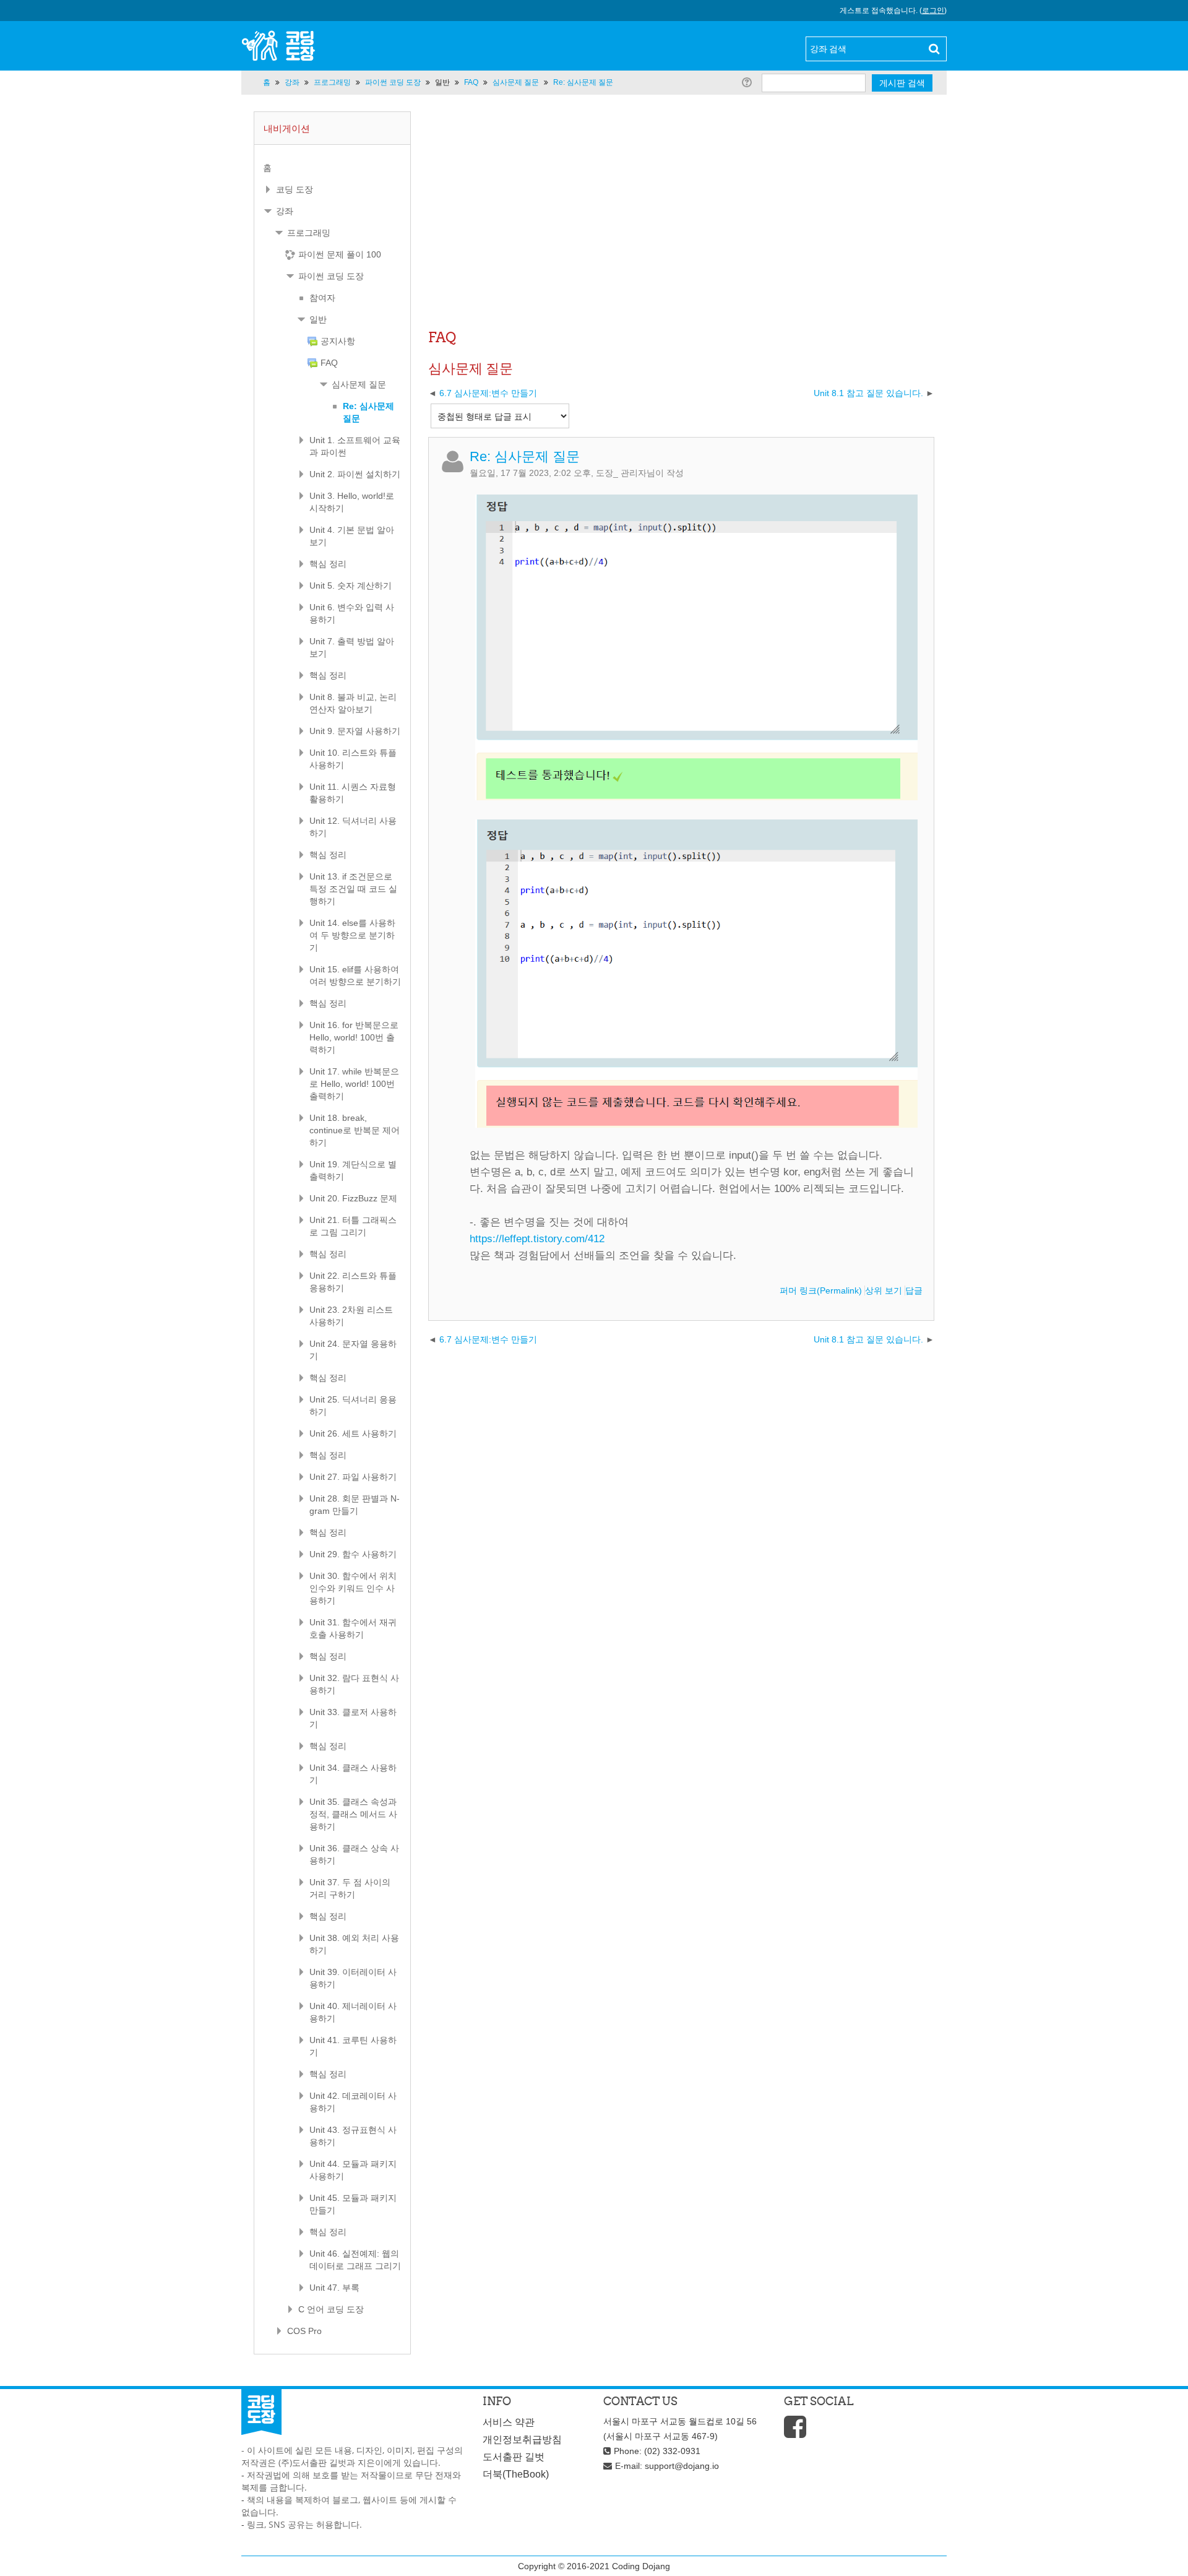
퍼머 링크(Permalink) (821, 1290)
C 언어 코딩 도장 (331, 2309)
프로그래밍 (309, 233)
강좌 (285, 211)
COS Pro (304, 2331)
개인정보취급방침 (522, 2440)
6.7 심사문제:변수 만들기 (488, 393)
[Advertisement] (681, 232)
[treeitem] (332, 168)
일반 (442, 82)
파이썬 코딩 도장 (331, 276)
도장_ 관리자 (621, 473)
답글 (914, 1290)
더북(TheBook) (516, 2474)
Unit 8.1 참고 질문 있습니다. (868, 393)
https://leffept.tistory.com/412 (537, 1239)
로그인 (933, 11)
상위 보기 (884, 1290)
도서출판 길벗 (514, 2457)
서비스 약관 (509, 2422)
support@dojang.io (682, 2466)
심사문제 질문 (359, 384)
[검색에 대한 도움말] (749, 82)
